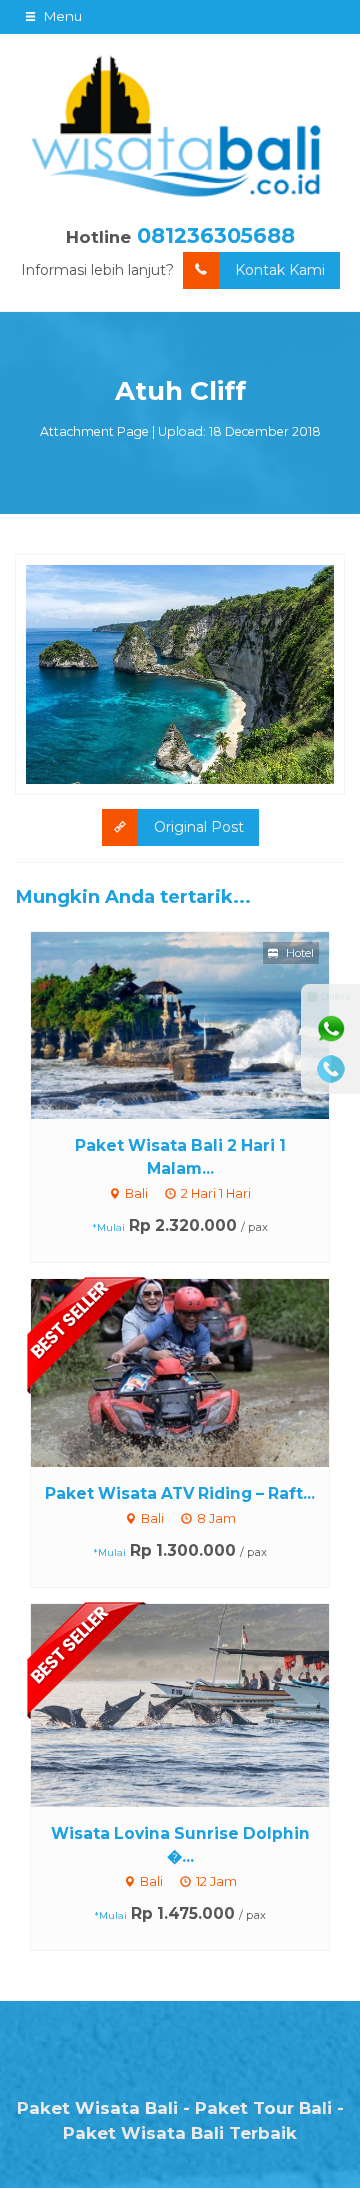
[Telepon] (331, 1069)
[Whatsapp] (331, 1029)
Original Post (199, 827)
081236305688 (216, 235)
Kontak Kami (280, 270)
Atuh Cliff (180, 391)
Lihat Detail (199, 1024)
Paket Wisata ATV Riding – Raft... (180, 1493)
